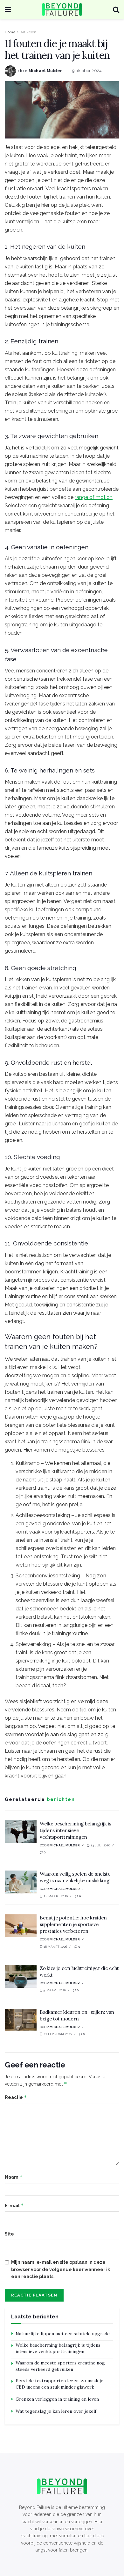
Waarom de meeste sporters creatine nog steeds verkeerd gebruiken (60, 2366)
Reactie (16, 2097)
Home (10, 32)
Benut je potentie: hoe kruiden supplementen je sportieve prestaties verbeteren (73, 1924)
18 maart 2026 (55, 1947)
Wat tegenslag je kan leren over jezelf (56, 2411)
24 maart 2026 (55, 1896)
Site (9, 2234)
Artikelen (28, 32)
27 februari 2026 (57, 2034)
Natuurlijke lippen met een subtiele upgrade (63, 2334)
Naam (14, 2177)
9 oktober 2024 (87, 71)
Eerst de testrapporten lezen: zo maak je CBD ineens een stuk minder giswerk (59, 2384)
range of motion (94, 497)
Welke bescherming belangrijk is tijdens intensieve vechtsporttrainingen (76, 1830)
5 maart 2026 (54, 1990)
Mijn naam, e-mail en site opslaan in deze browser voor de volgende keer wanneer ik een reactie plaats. (61, 2269)
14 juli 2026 (100, 1845)
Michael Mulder (45, 71)
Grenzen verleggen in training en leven (57, 2399)
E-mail (14, 2205)
